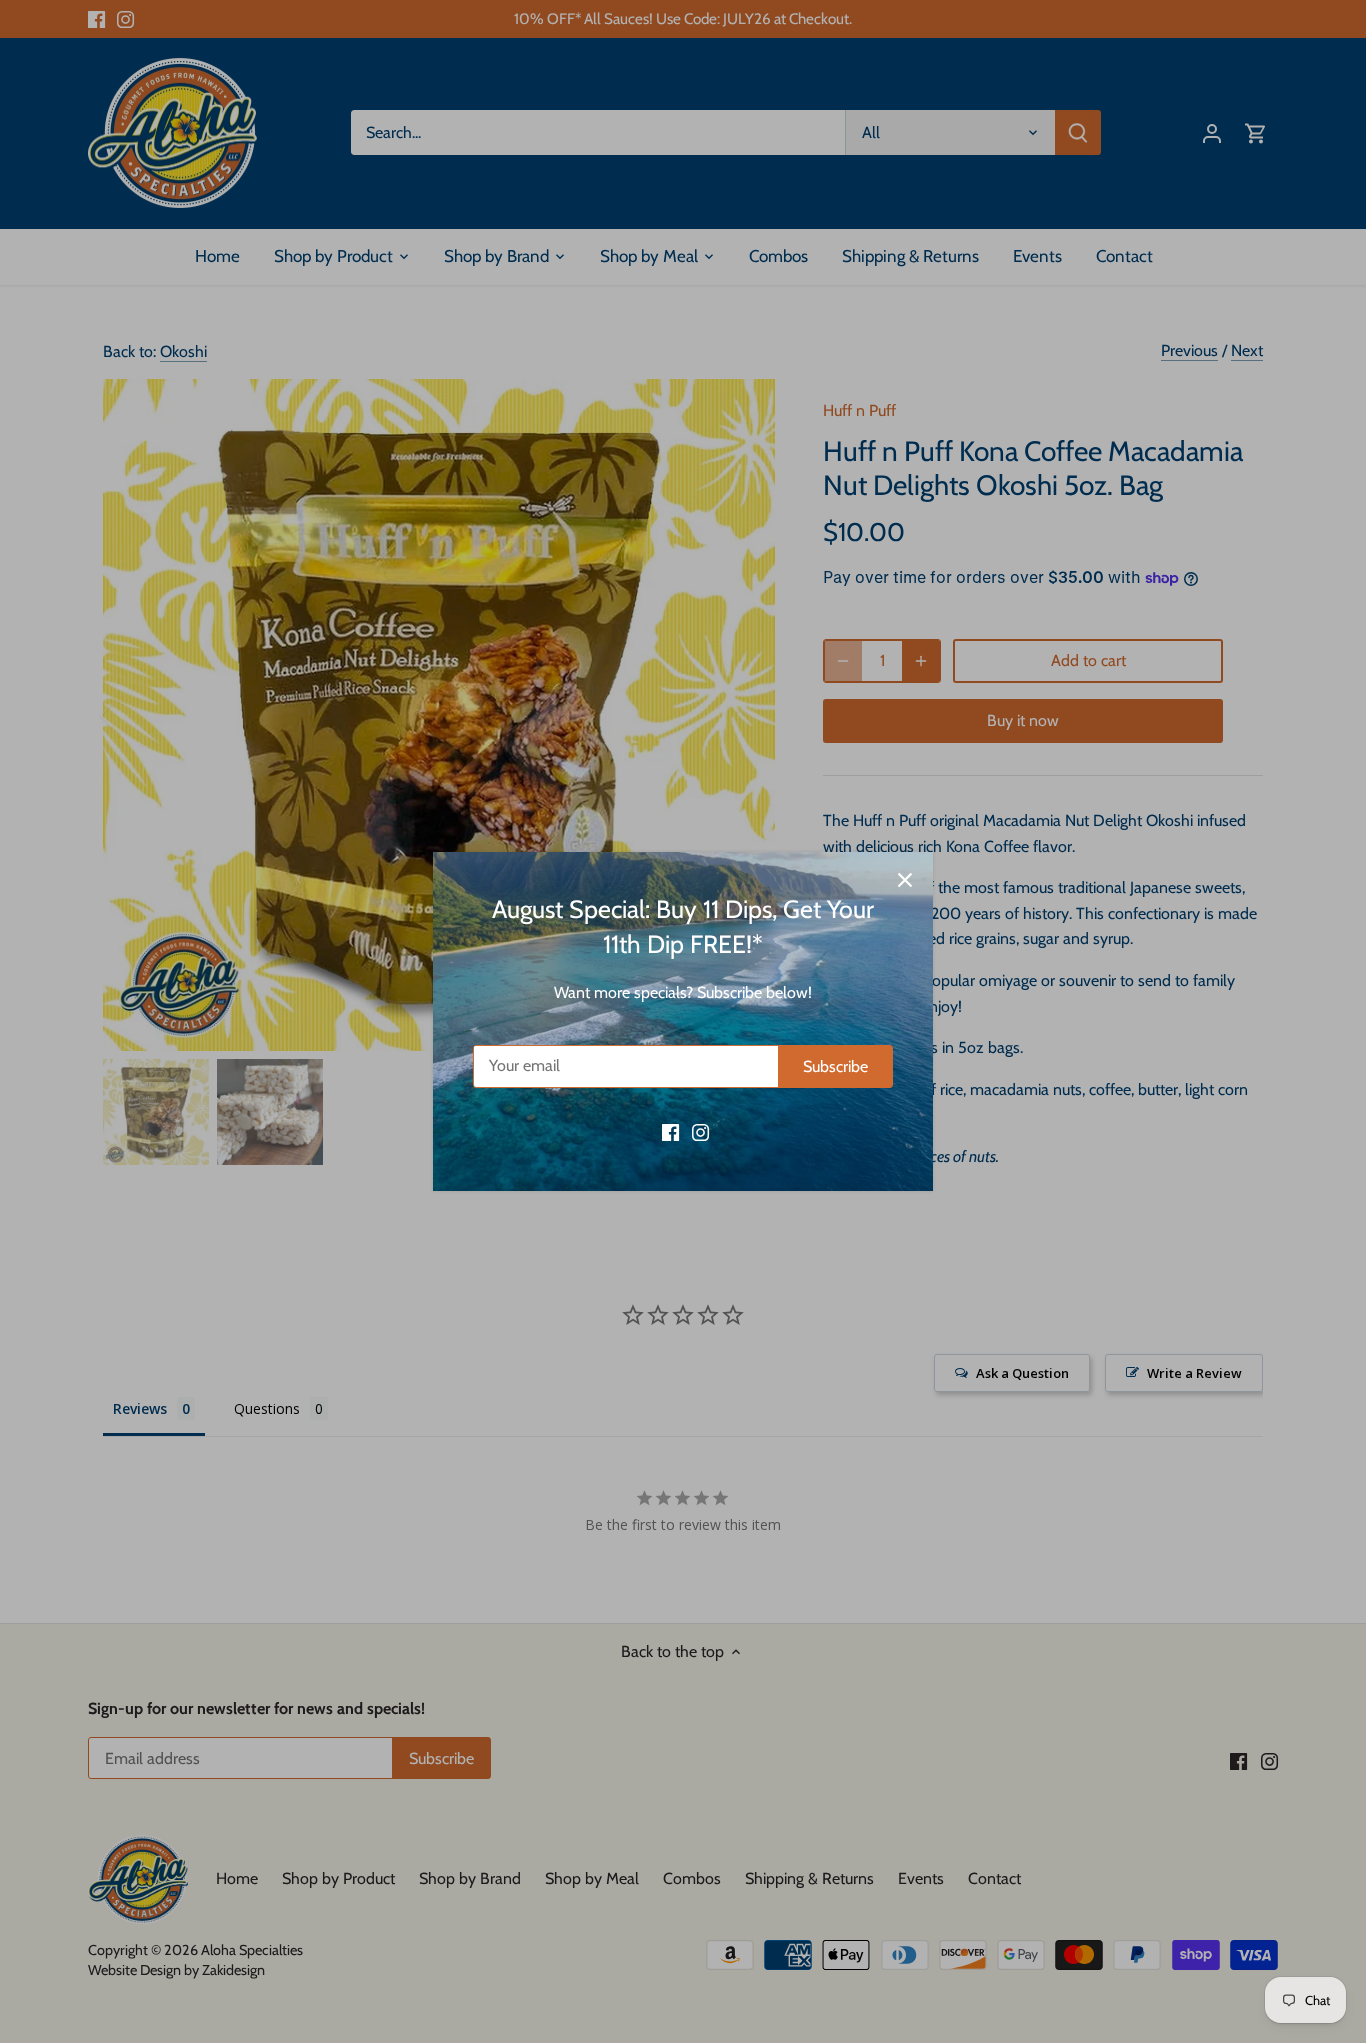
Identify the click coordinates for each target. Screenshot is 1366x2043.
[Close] (905, 880)
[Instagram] (700, 1131)
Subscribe (835, 1066)
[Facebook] (670, 1131)
